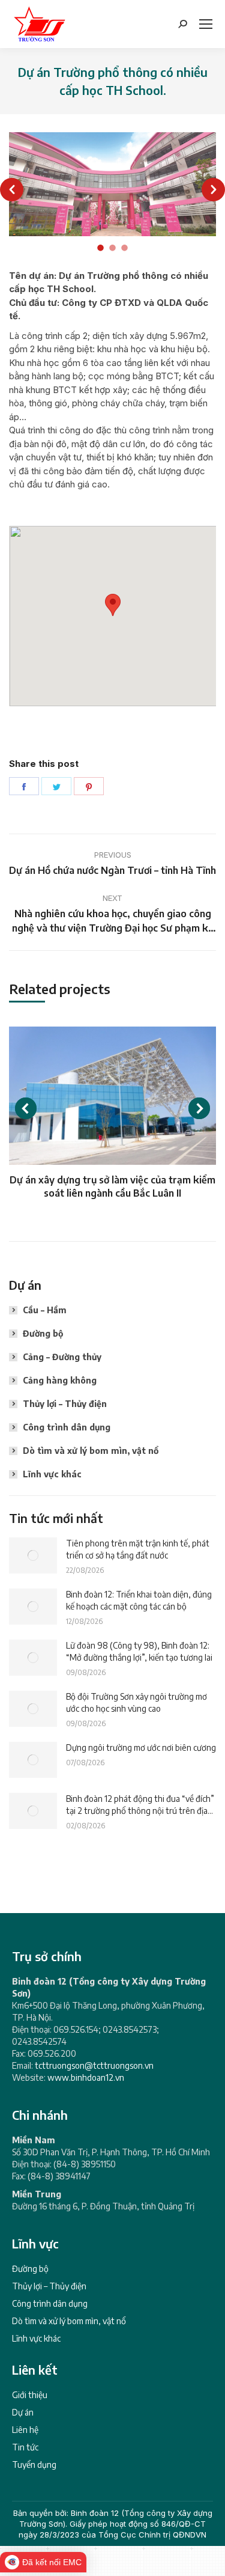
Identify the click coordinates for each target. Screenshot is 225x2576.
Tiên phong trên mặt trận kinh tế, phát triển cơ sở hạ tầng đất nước (138, 1549)
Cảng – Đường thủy (62, 1357)
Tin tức (25, 2447)
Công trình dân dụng (67, 1427)
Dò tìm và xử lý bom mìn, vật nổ (91, 1451)
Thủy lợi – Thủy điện (65, 1404)
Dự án (23, 2412)
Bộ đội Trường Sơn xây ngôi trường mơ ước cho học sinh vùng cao (136, 1702)
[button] (12, 190)
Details (113, 1096)
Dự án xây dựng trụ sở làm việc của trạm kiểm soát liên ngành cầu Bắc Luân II (112, 1186)
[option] (112, 184)
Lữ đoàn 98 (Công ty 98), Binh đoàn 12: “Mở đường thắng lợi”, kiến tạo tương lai (139, 1651)
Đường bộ (43, 1333)
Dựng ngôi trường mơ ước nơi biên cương (141, 1747)
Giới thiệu (30, 2395)
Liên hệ (25, 2430)
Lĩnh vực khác (52, 1474)
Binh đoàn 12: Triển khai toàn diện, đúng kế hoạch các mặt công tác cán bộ (139, 1600)
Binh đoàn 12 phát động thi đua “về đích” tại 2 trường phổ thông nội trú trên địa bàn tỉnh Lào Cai (140, 1805)
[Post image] (33, 1555)
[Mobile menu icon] (206, 24)
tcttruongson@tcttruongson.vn (94, 2065)
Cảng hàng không (60, 1380)
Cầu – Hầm (45, 1310)
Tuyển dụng (34, 2465)
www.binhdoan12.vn (86, 2077)
